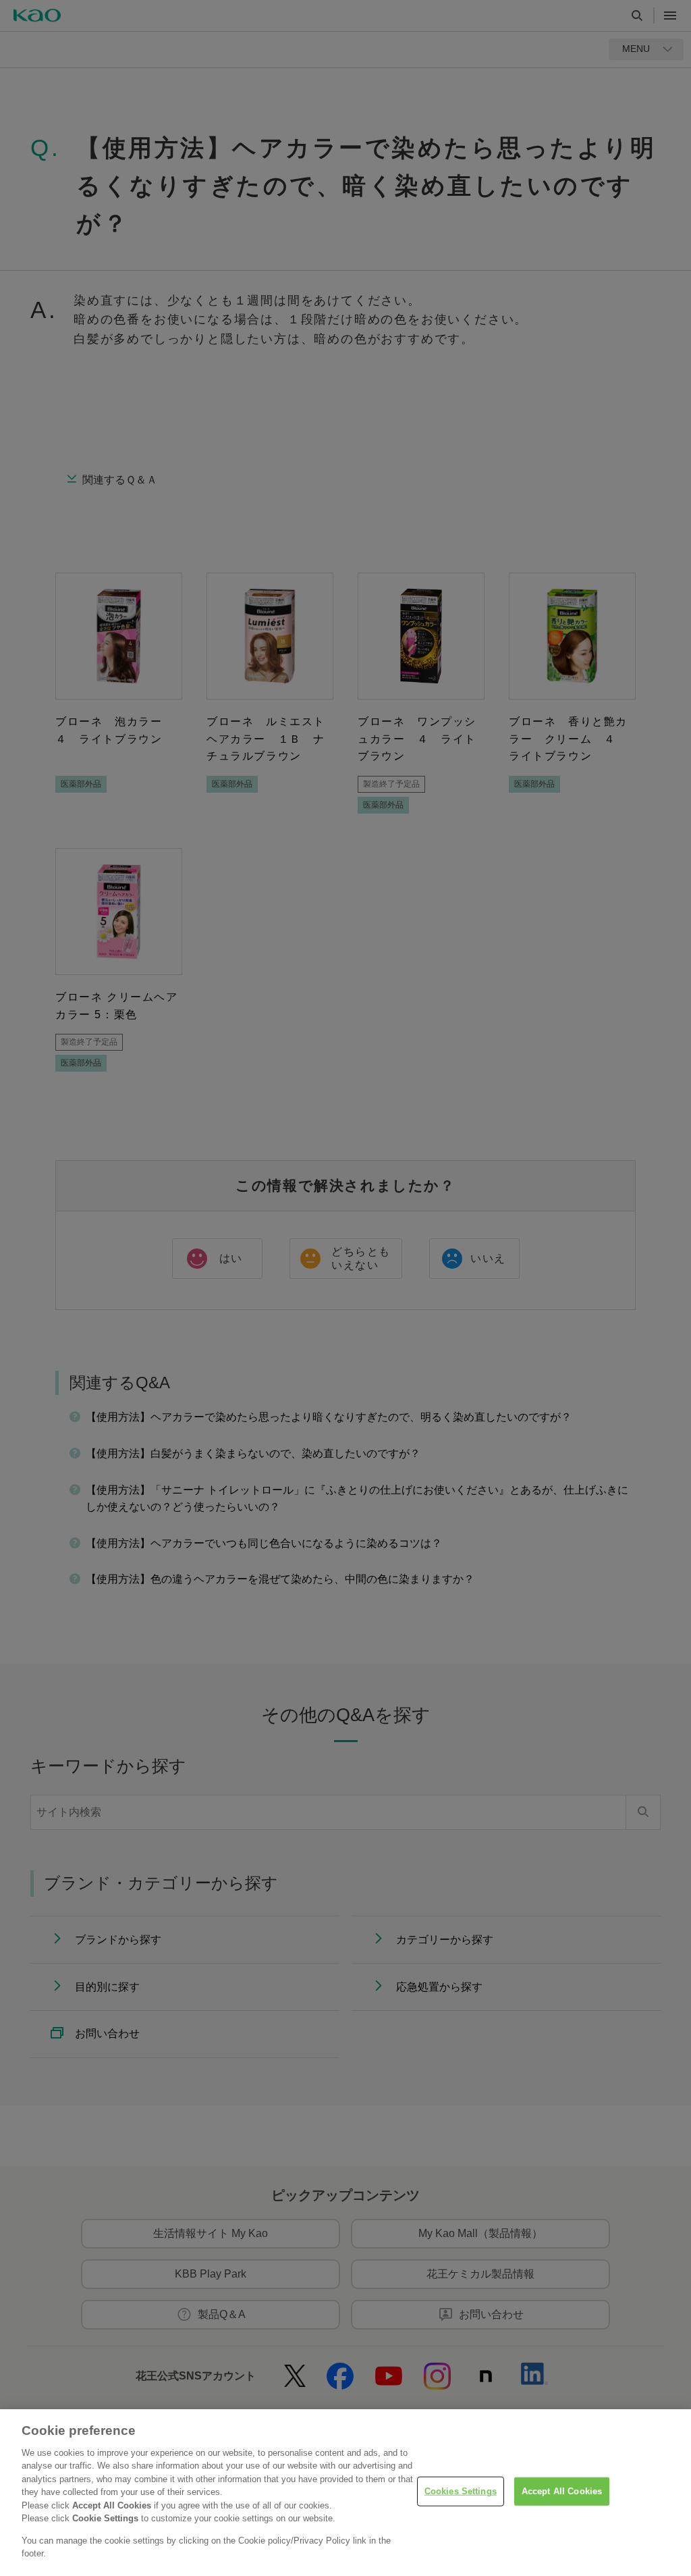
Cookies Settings (461, 2491)
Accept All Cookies (562, 2491)
